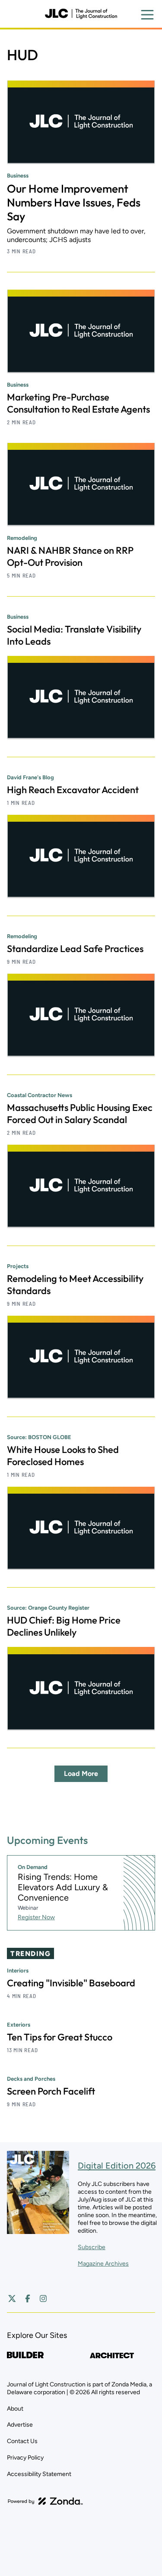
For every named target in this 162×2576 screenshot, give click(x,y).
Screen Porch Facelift (51, 2091)
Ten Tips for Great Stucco (60, 2037)
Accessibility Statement (39, 2474)
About (15, 2409)
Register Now (36, 1917)
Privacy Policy (25, 2458)
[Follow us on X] (12, 2298)
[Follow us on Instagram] (43, 2298)
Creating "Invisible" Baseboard (71, 1983)
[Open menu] (147, 15)
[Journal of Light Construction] (81, 14)
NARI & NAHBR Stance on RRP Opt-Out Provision (70, 556)
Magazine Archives (103, 2264)
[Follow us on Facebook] (28, 2298)
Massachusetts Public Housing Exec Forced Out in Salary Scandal (80, 1114)
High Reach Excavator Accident (73, 790)
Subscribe (92, 2247)
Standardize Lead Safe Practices (75, 949)
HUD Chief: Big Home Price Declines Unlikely (64, 1626)
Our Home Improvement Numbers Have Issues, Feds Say (74, 202)
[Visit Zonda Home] (45, 2501)
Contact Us (22, 2441)
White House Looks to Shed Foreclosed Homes (63, 1456)
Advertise (20, 2425)
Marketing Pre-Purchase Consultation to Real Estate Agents (78, 403)
